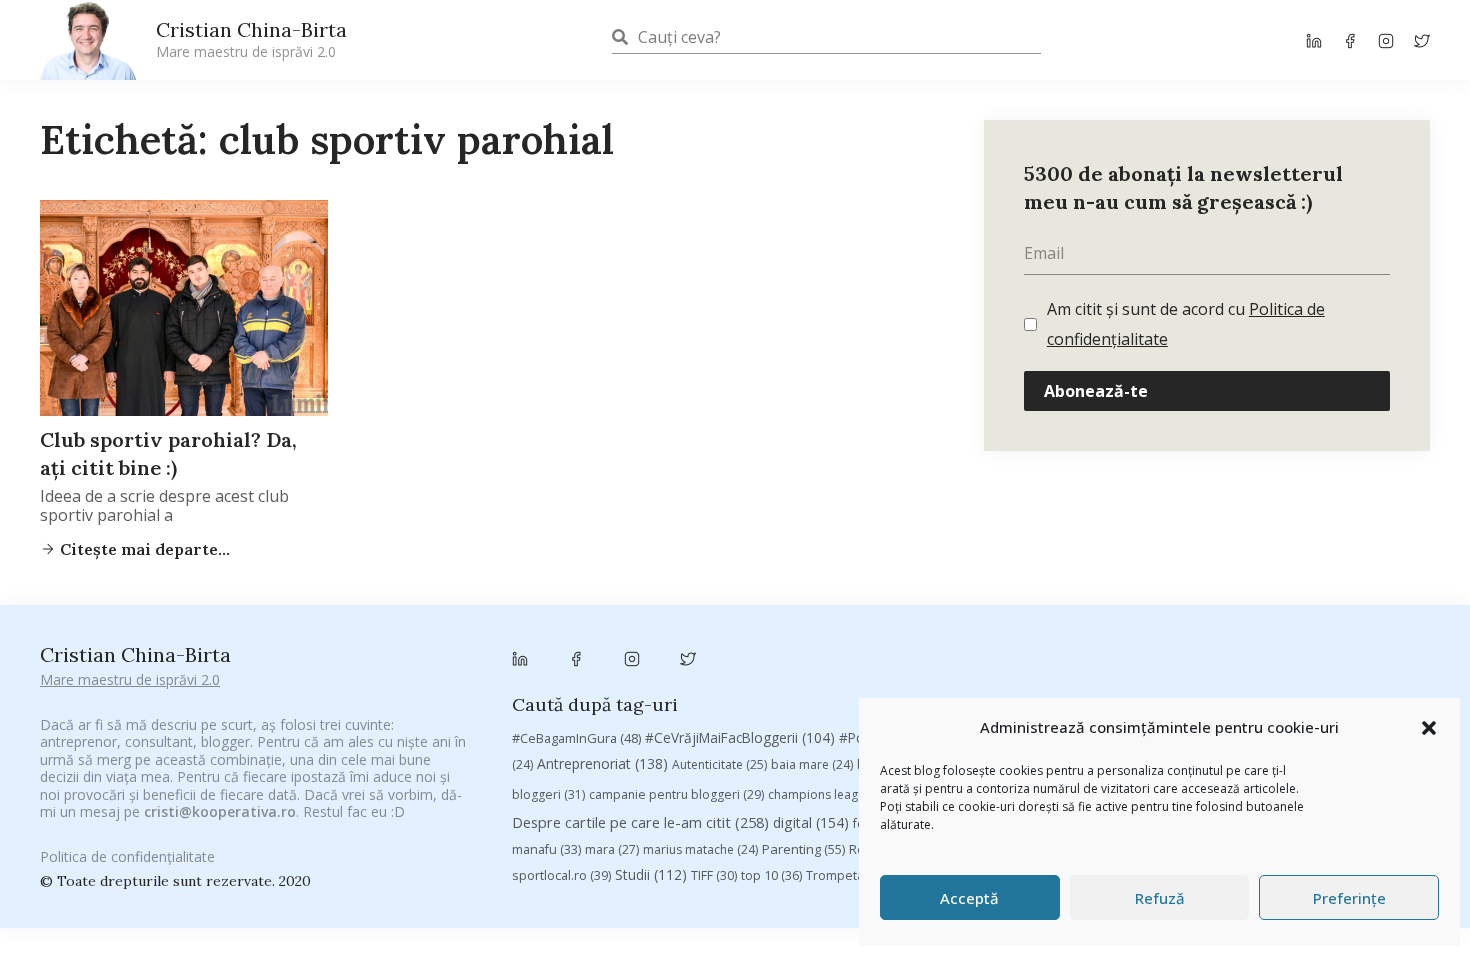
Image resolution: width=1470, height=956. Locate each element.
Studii (651, 874)
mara (612, 849)
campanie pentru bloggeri (676, 794)
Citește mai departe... (143, 549)
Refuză (1160, 898)
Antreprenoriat (602, 763)
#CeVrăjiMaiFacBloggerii (740, 737)
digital (811, 822)
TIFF (714, 875)
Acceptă (969, 898)
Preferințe (1349, 898)
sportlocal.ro (561, 875)
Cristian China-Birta (251, 39)
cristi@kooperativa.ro (220, 811)
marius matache (700, 849)
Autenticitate (719, 764)
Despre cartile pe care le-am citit (640, 822)
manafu (546, 849)
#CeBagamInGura (576, 738)
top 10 (771, 875)
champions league (832, 794)
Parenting (803, 849)
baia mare (812, 764)
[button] (1429, 728)
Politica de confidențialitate (127, 856)
